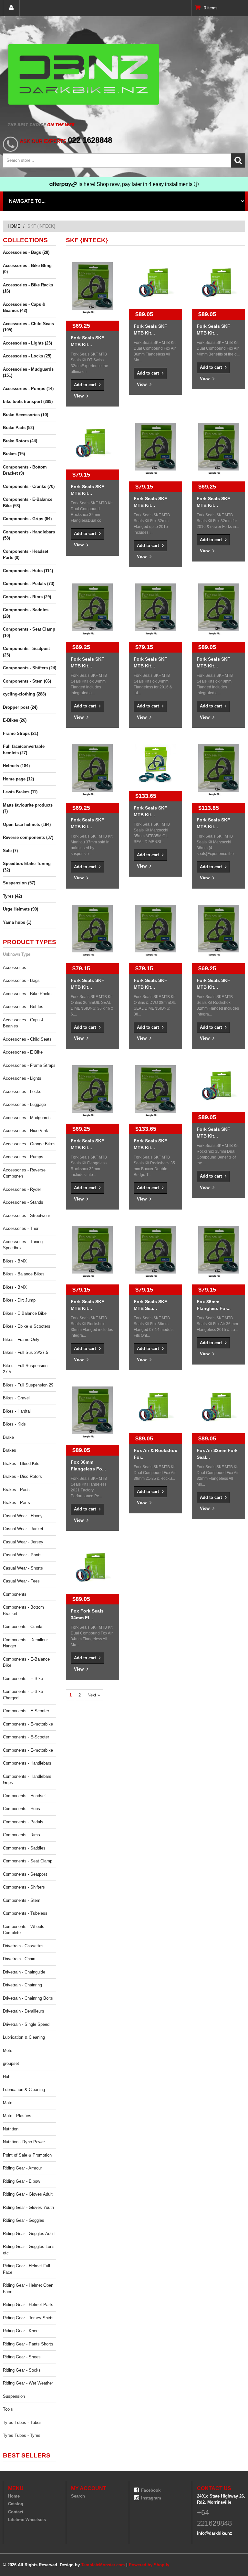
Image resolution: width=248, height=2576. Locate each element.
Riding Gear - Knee (21, 2331)
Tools (8, 2409)
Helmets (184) (16, 766)
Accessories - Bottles (23, 1007)
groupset (11, 2063)
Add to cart (86, 385)
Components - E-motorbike (28, 1724)
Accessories (15, 968)
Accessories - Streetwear (26, 1216)
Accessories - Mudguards (27, 1118)
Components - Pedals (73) (29, 584)
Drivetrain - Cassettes (23, 1946)
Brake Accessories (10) (26, 415)
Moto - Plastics (17, 2116)
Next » (94, 1695)
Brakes (10, 1450)
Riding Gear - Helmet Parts (28, 2305)
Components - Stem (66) (27, 681)
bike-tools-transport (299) (28, 402)
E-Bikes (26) (15, 720)
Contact (16, 2512)
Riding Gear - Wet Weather (28, 2383)
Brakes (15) (14, 454)
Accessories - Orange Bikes (29, 1144)
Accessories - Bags (21, 980)
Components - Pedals (23, 1822)
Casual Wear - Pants (22, 1555)
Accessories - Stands (23, 1202)
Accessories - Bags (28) (26, 252)
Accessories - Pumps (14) (28, 389)
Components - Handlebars (27, 1763)
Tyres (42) (12, 896)
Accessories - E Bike (23, 1052)
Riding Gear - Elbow (21, 2181)
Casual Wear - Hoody (23, 1516)
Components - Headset (24, 1796)
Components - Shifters (24, 1887)
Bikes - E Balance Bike (25, 1313)
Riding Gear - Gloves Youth (28, 2207)
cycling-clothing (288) (24, 694)
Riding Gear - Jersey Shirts (28, 2318)
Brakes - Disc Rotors (22, 1476)
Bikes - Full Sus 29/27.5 (26, 1352)
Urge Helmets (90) (21, 909)
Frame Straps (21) (21, 733)
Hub (7, 2077)
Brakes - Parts (16, 1503)
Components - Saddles (24, 1848)
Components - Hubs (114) (28, 571)
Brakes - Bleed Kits (21, 1463)
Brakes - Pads (16, 1490)
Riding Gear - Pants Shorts (28, 2344)
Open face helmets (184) (27, 824)
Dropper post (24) (20, 707)
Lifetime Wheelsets (27, 2520)
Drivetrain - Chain (19, 1959)
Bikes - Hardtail (17, 1411)
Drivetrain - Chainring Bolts (28, 1998)
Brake (8, 1437)
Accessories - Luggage (24, 1104)
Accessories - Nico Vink (26, 1131)
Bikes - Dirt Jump (19, 1300)
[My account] (11, 8)
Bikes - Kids (14, 1424)
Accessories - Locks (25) (27, 356)
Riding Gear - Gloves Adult (28, 2194)
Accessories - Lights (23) (27, 343)
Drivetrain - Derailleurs (24, 2011)
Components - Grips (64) (27, 519)
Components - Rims (21, 1835)
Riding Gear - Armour (22, 2168)
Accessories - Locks (22, 1092)
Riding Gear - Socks (22, 2370)
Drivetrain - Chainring (22, 1985)
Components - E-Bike (23, 1679)
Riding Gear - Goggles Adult (29, 2234)
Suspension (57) (19, 883)
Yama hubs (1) (17, 922)
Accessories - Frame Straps (29, 1065)
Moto (8, 2050)
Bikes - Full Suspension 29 (28, 1385)
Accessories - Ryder (22, 1189)
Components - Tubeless (25, 1913)
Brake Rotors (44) (20, 441)
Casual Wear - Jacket (23, 1529)
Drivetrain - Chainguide (24, 1972)
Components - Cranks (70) (29, 486)
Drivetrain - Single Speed (26, 2024)
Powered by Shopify (149, 2565)
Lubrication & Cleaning (24, 2037)
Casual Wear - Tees (21, 1581)
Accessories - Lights (22, 1078)
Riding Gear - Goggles (24, 2220)
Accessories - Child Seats (27, 1039)
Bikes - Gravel (16, 1398)
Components (15, 1594)
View (79, 396)
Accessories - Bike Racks (27, 994)
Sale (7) (10, 851)
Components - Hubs (21, 1809)
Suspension (14, 2396)
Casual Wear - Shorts (23, 1568)
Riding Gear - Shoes (22, 2357)
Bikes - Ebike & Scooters (27, 1326)
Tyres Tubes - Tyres (22, 2435)
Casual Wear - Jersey (23, 1542)
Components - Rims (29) (27, 597)
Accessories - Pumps (23, 1157)
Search (78, 2496)
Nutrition (11, 2129)
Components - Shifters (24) (30, 668)
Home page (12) (18, 779)
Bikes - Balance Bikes (24, 1274)
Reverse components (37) (28, 837)
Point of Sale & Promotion (27, 2155)
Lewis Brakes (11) (20, 792)
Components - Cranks (23, 1627)
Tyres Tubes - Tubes (22, 2422)
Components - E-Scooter (26, 1711)
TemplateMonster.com (103, 2565)
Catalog (16, 2504)
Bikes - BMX (15, 1261)
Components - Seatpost (25, 1874)
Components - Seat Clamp (28, 1861)
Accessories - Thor (21, 1228)
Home (14, 226)
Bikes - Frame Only (21, 1340)
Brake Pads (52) (18, 428)
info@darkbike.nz (215, 2533)
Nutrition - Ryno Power (24, 2142)
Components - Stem (22, 1900)
